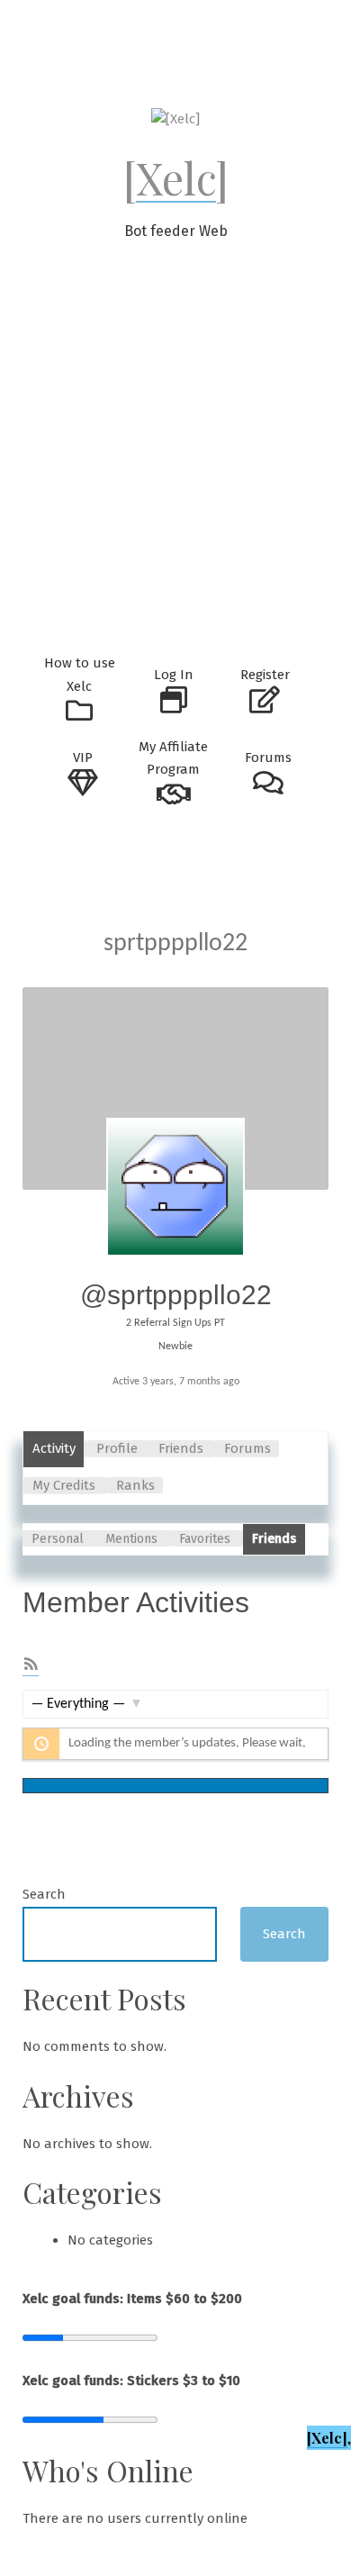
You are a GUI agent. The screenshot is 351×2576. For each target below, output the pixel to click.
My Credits (64, 1485)
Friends (181, 1448)
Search (44, 1894)
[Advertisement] (175, 459)
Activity (54, 1448)
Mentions (131, 1539)
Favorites (205, 1539)
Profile (117, 1448)
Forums (247, 1448)
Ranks (135, 1485)
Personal (58, 1539)
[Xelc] (176, 177)
